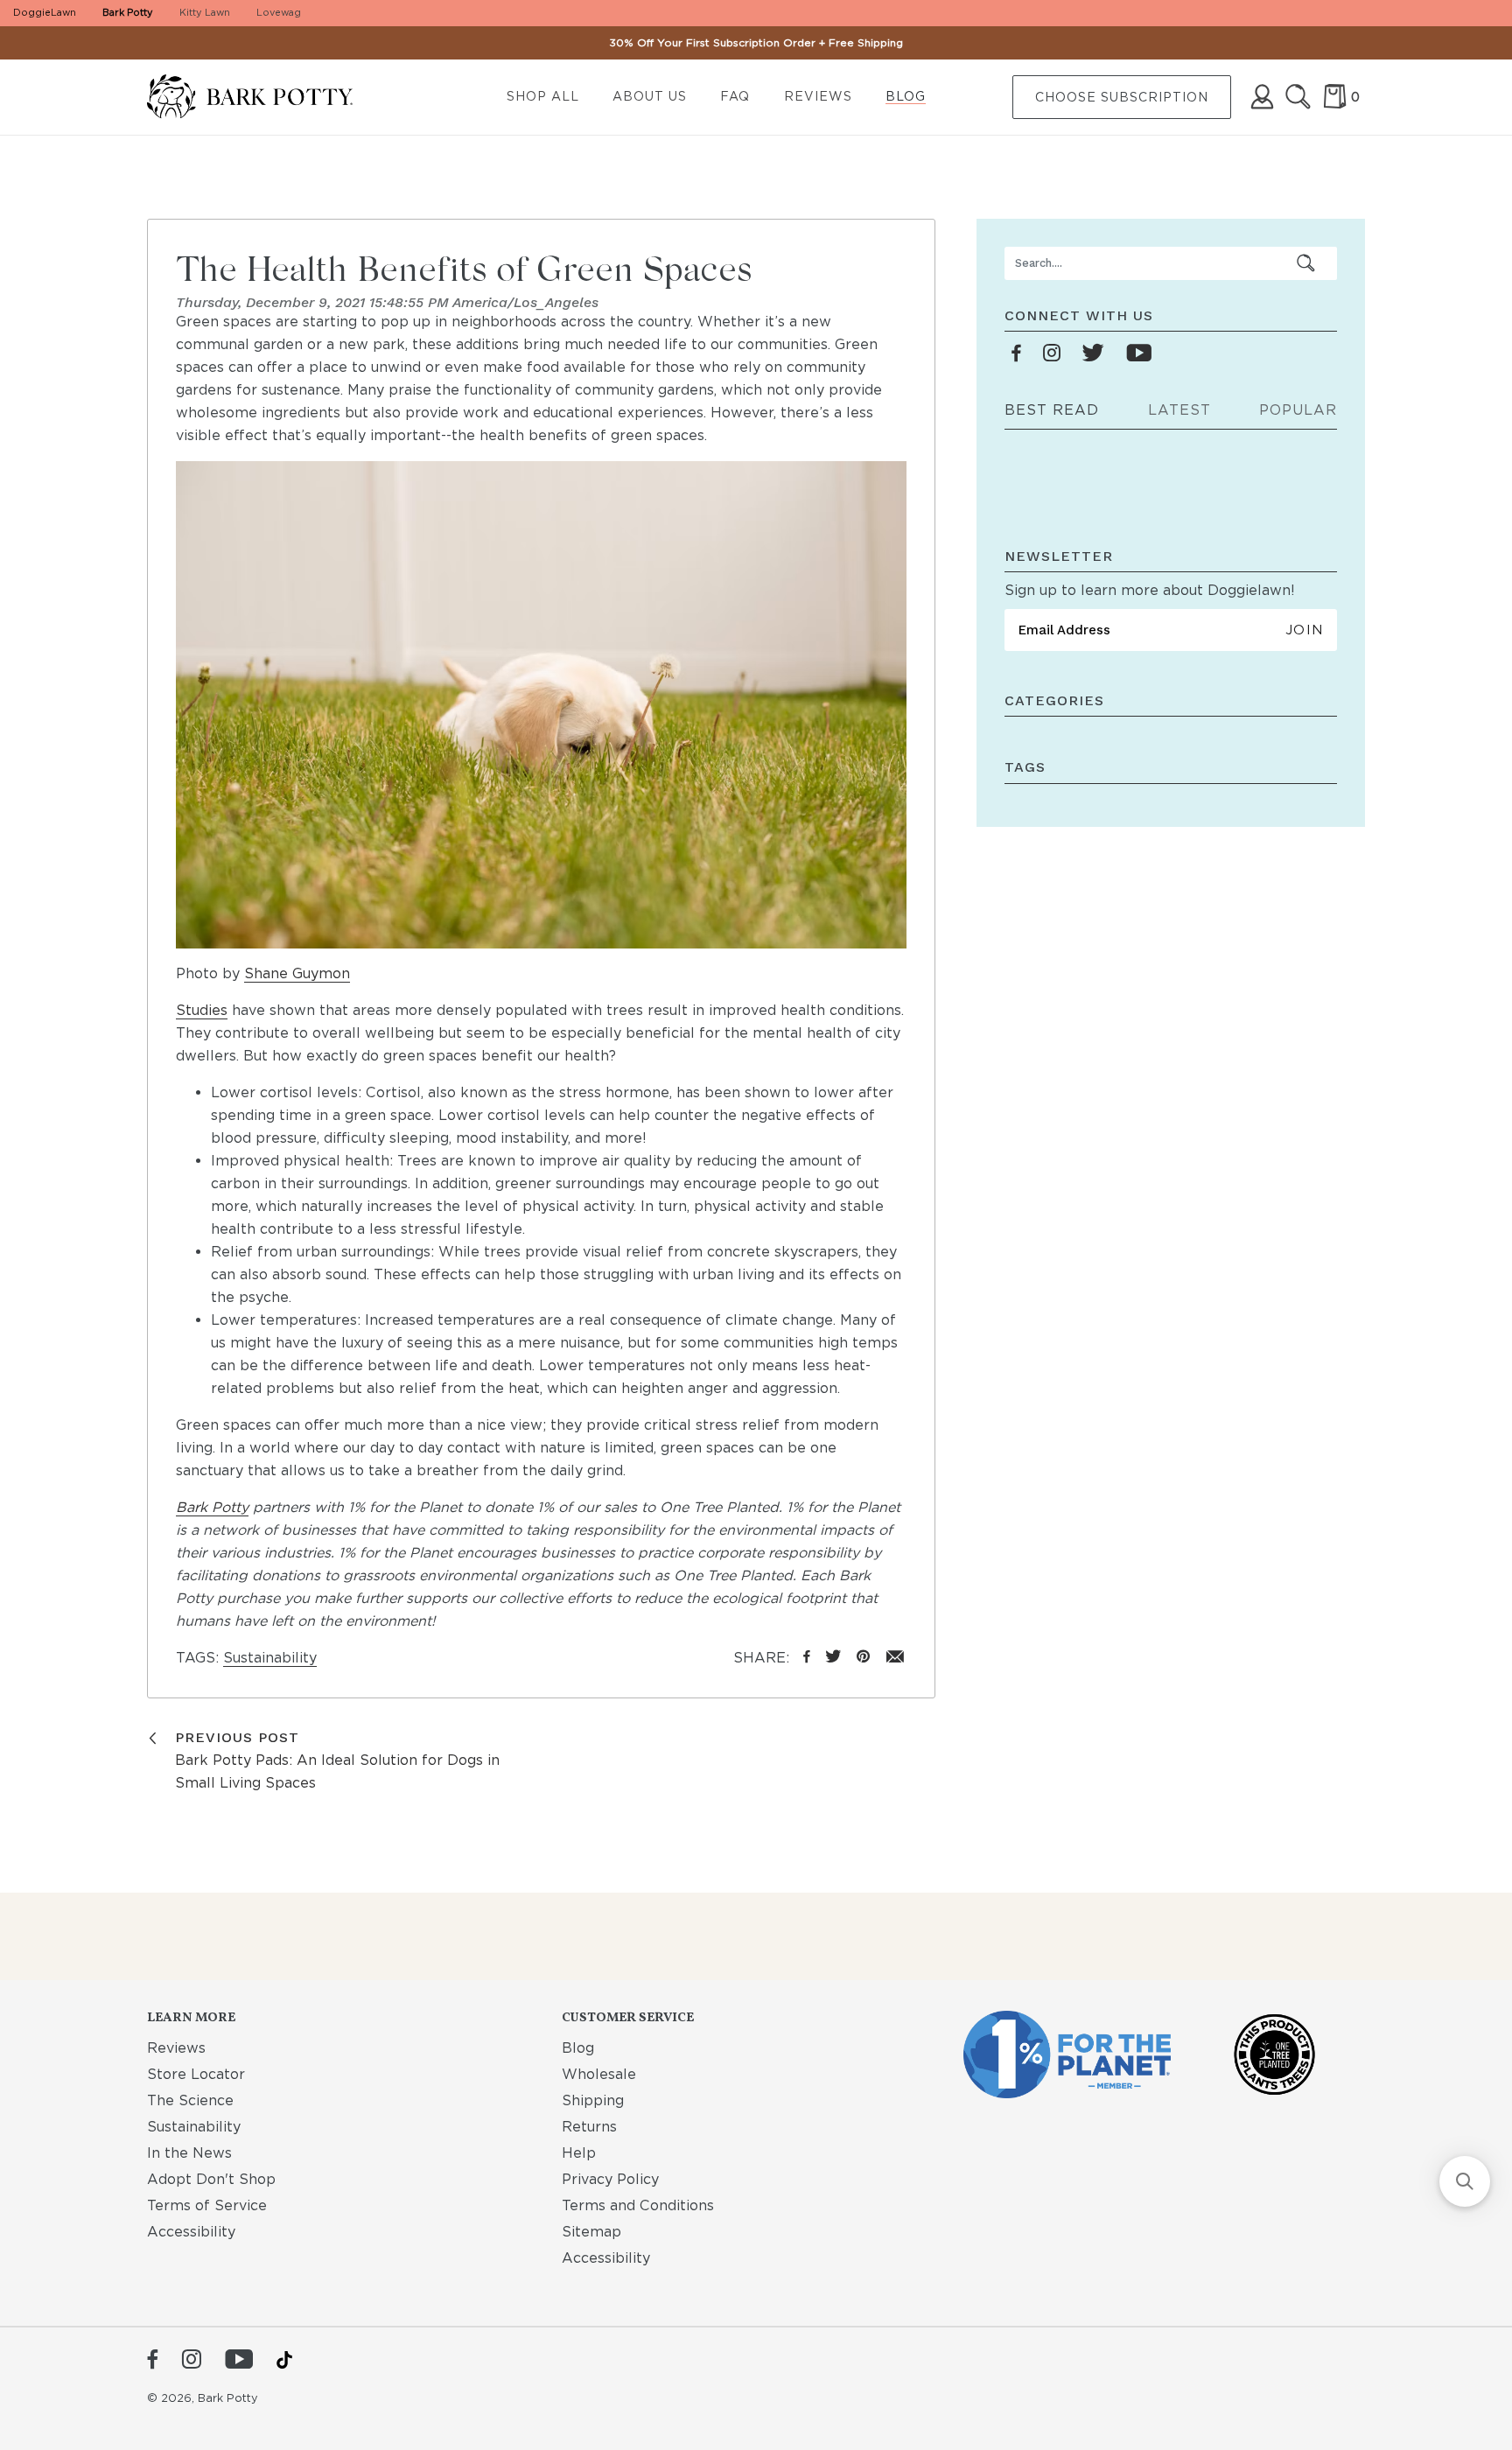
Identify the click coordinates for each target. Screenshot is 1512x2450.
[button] (1465, 2181)
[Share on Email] (896, 1658)
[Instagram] (191, 2361)
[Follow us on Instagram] (1052, 354)
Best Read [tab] (1052, 410)
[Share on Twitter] (833, 1658)
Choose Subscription (1122, 97)
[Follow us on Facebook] (1017, 354)
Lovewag (279, 12)
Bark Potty (128, 12)
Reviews (818, 96)
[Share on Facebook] (807, 1658)
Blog (906, 96)
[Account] (1262, 97)
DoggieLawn (45, 12)
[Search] (1298, 97)
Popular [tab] (1298, 410)
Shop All (543, 96)
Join (1304, 630)
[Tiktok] (284, 2360)
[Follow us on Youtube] (1139, 354)
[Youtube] (239, 2361)
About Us (650, 96)
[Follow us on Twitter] (1093, 354)
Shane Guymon (297, 973)
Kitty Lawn (205, 12)
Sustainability (270, 1658)
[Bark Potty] (264, 98)
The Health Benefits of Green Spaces (464, 268)
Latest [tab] (1179, 410)
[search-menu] (1306, 263)
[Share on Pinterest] (863, 1658)
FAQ (735, 96)
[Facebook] (153, 2361)
